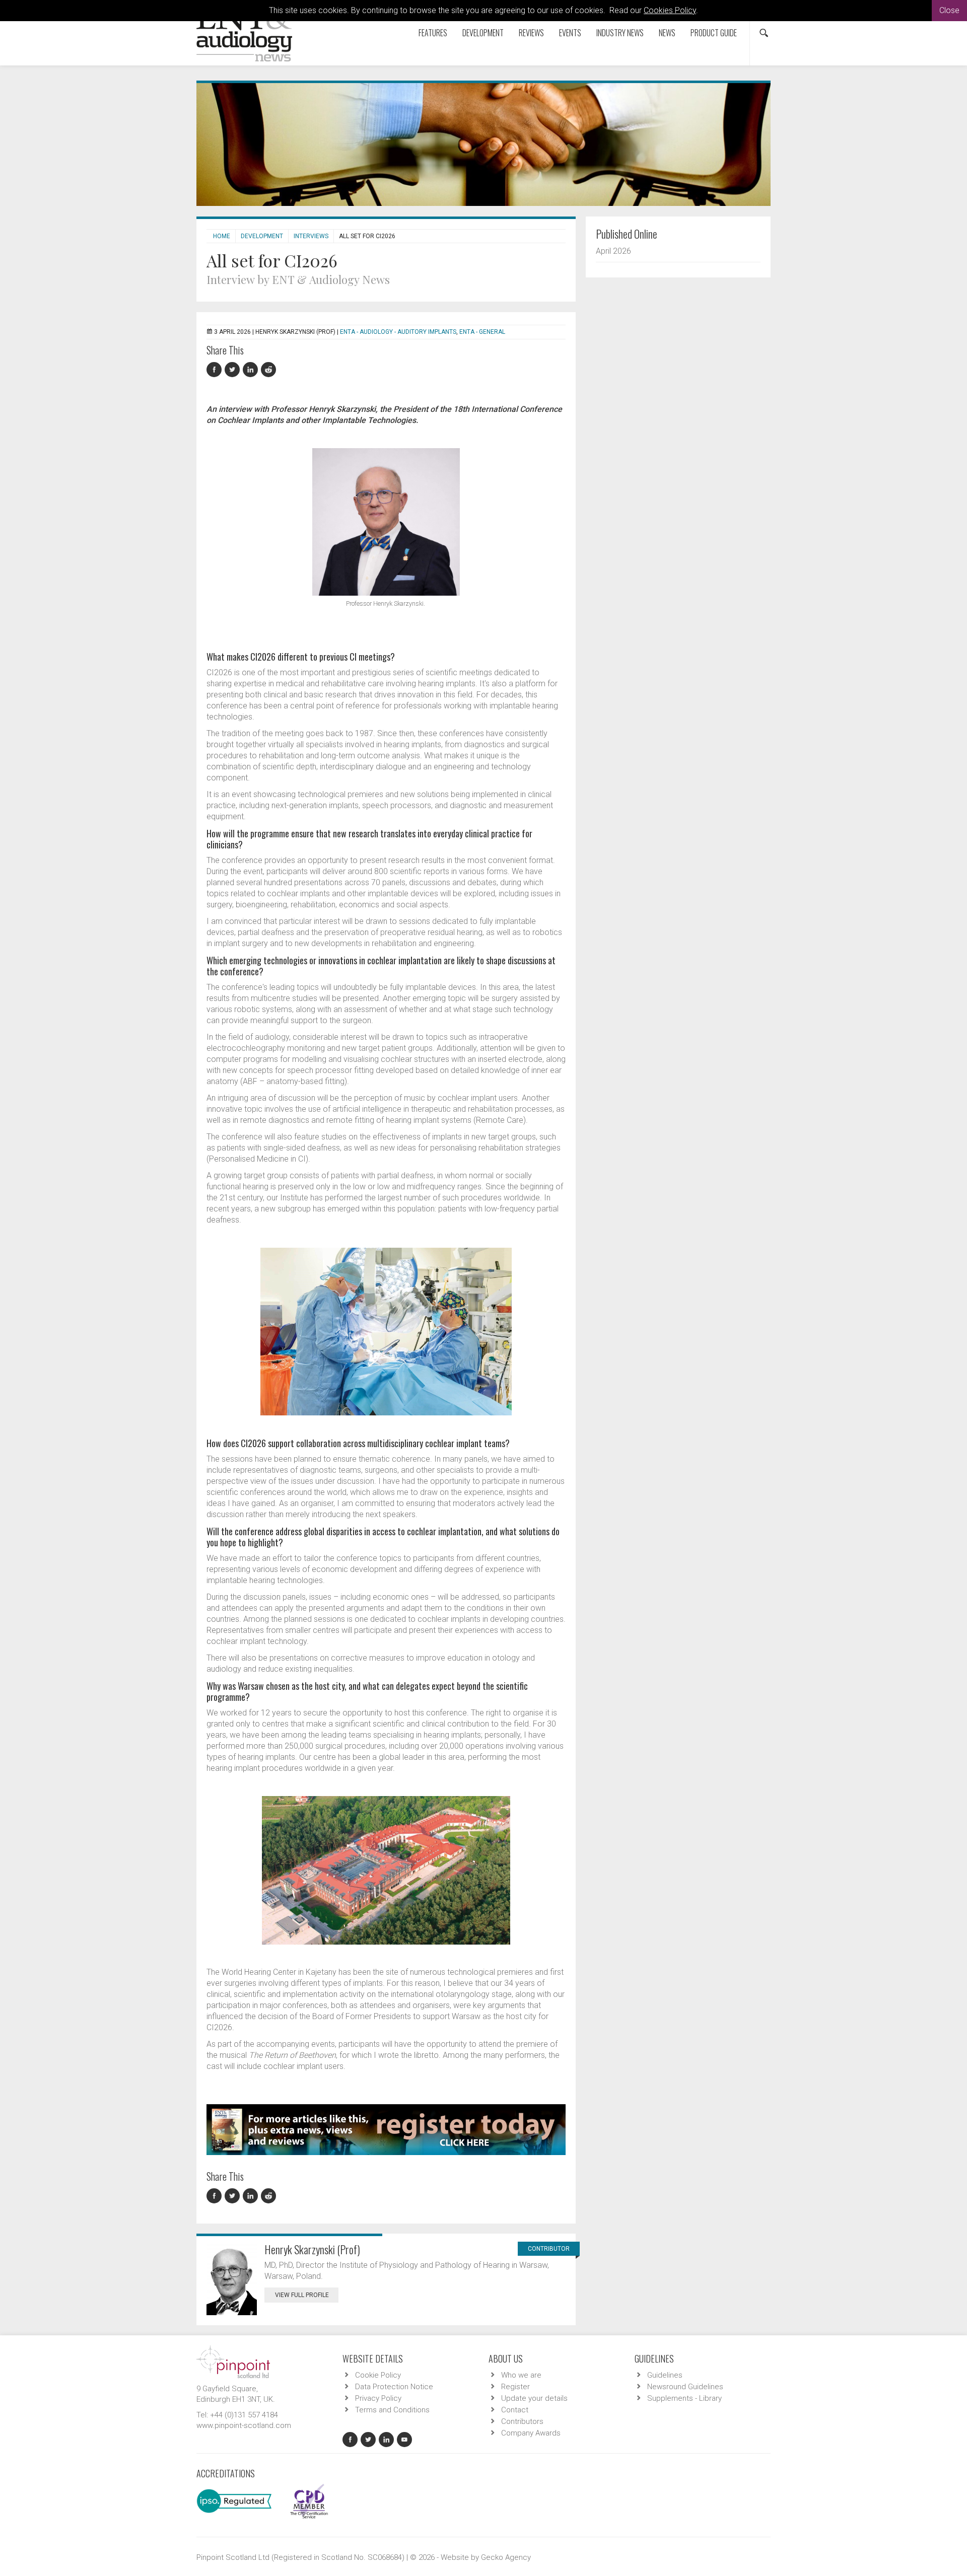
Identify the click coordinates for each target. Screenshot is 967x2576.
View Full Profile (302, 2295)
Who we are (521, 2375)
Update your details (534, 2398)
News (667, 33)
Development (483, 33)
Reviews (531, 33)
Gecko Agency (506, 2557)
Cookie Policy (378, 2375)
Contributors (522, 2421)
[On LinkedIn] (252, 370)
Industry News (620, 33)
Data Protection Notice (394, 2387)
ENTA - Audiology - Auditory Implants (398, 332)
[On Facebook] (216, 370)
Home (222, 236)
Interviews (311, 236)
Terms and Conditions (392, 2410)
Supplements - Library (684, 2398)
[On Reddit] (269, 370)
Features (433, 33)
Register (515, 2387)
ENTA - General (482, 332)
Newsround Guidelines (685, 2387)
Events (570, 33)
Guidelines (665, 2375)
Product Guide (714, 33)
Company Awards (531, 2433)
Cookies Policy (670, 10)
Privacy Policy (378, 2398)
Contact (515, 2410)
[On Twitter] (234, 370)
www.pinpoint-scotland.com (244, 2425)
